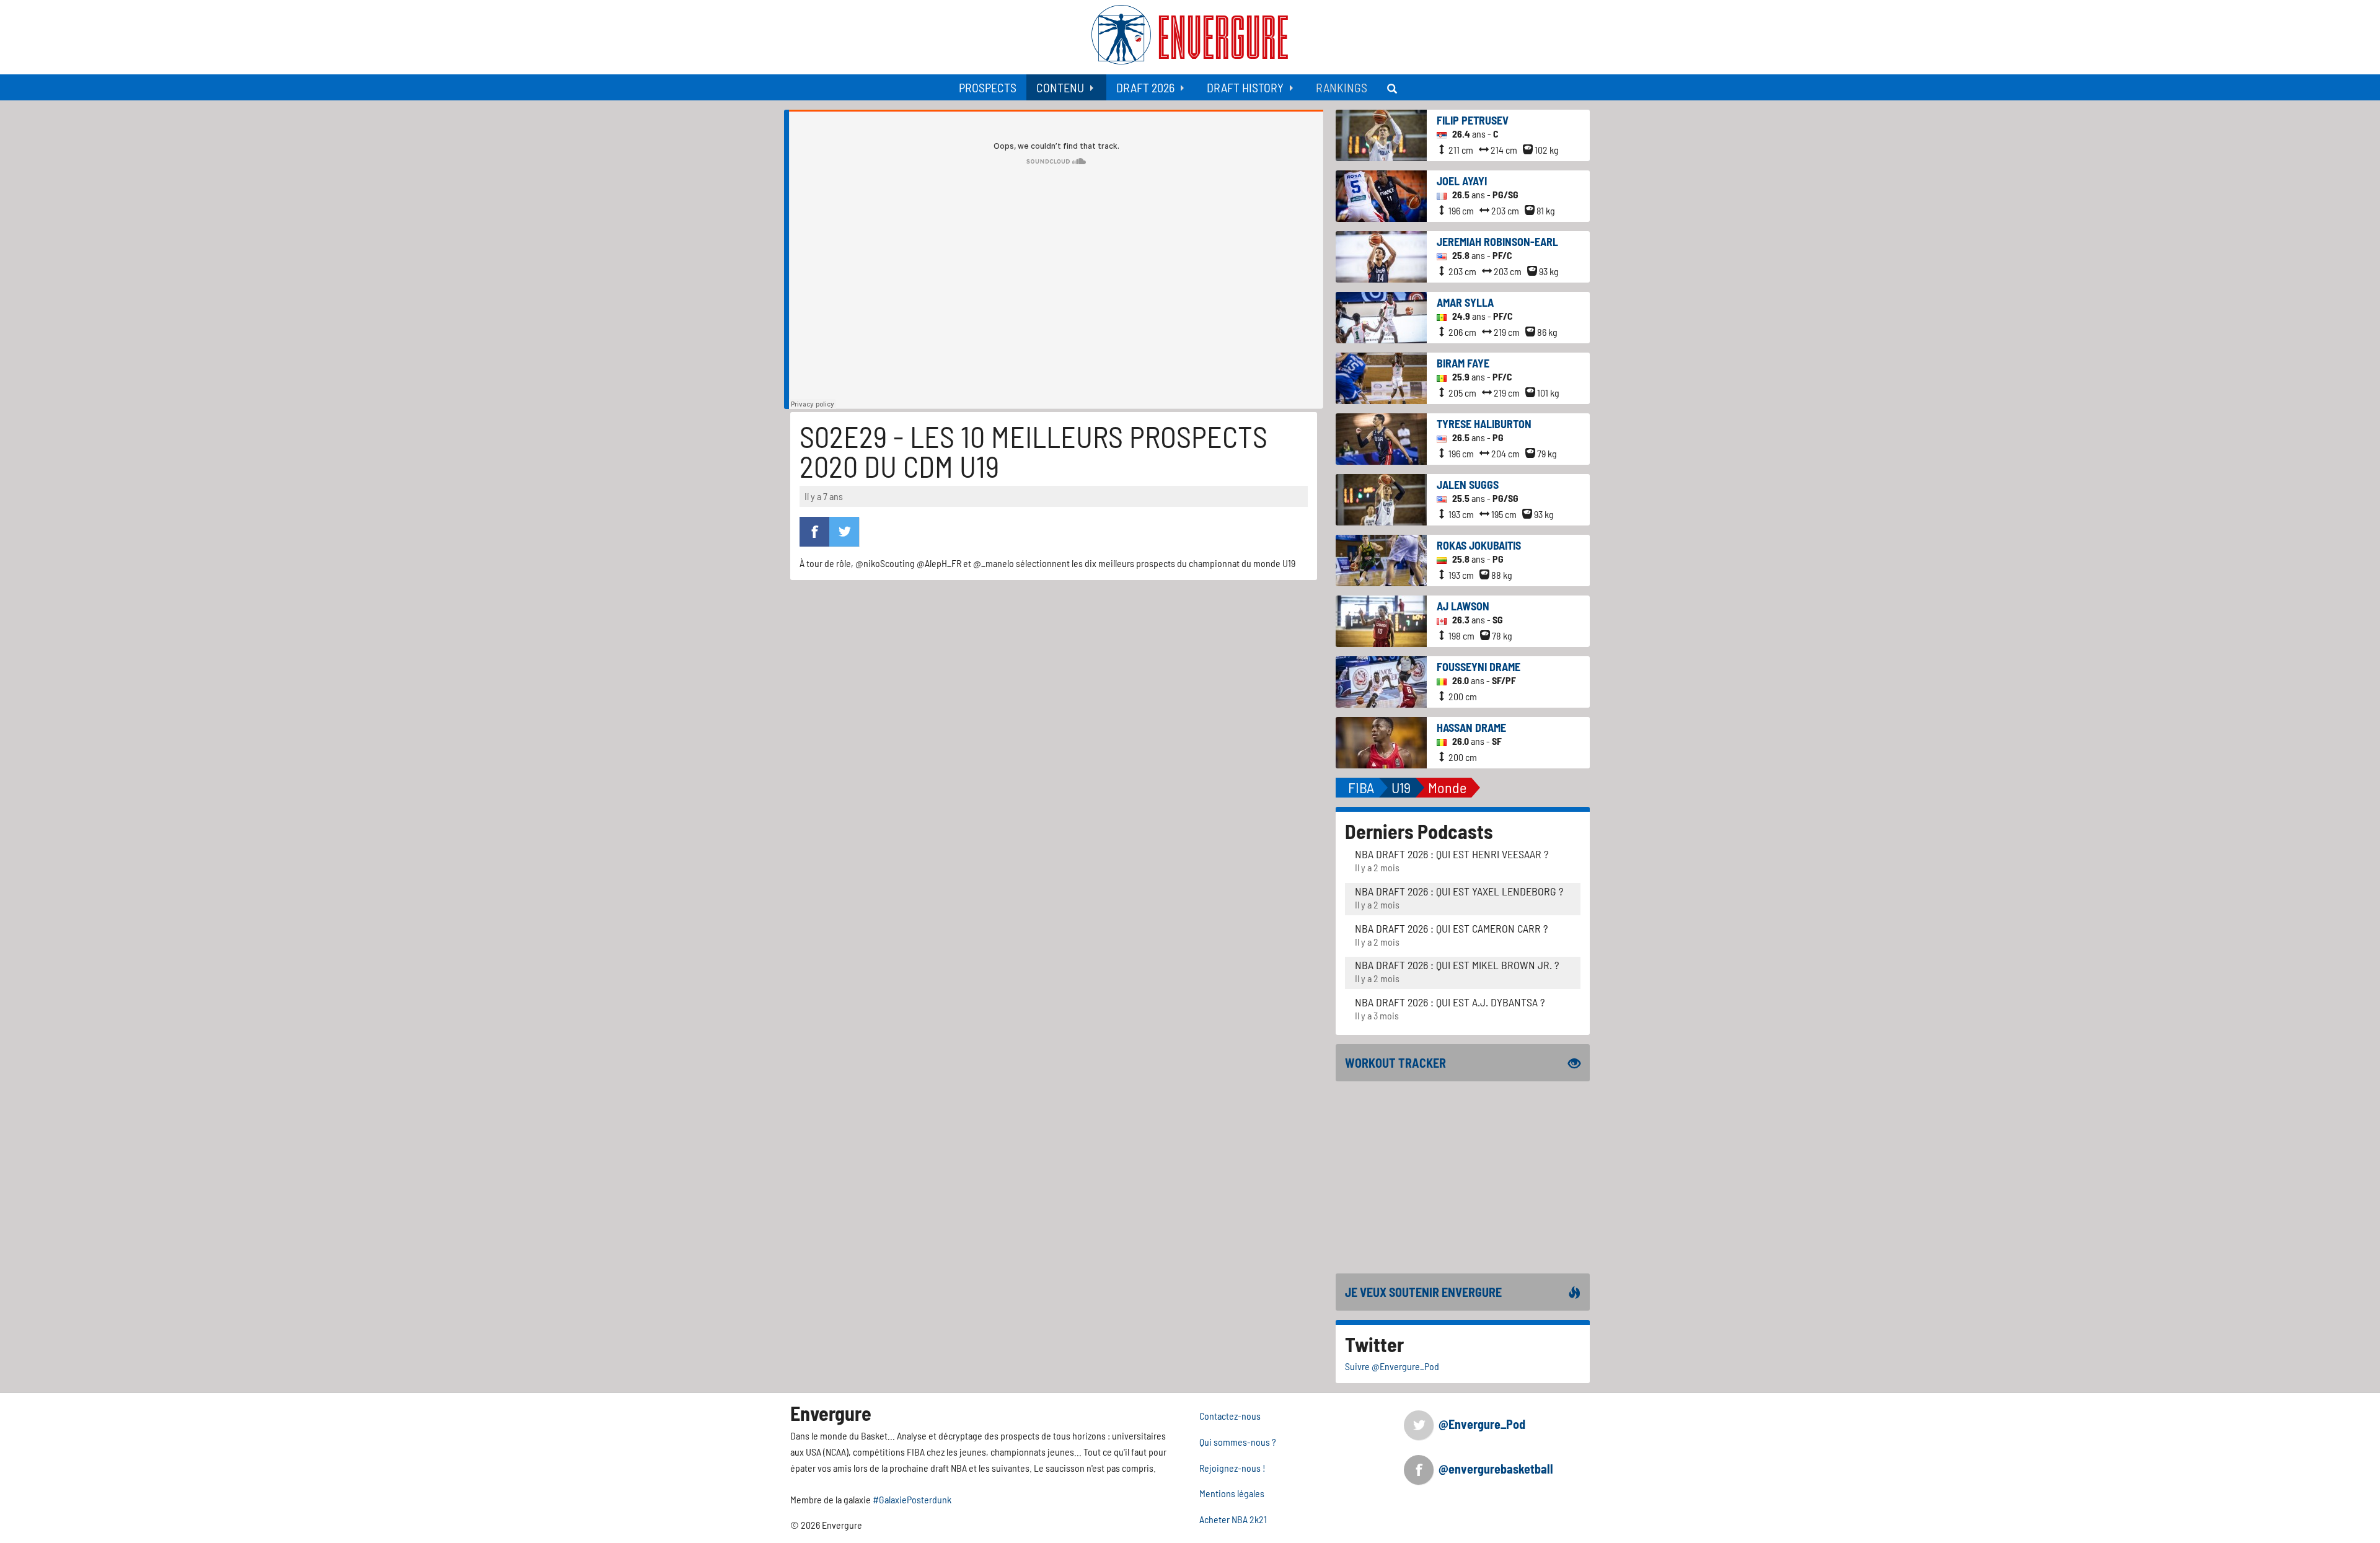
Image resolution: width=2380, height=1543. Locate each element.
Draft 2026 (1145, 87)
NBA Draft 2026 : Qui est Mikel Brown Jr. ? (1457, 965)
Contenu (1060, 87)
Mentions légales (1232, 1493)
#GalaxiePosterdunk (912, 1499)
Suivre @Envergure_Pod (1392, 1366)
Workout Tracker (1395, 1063)
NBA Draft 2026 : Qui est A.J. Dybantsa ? (1450, 1002)
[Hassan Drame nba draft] (1381, 741)
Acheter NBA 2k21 (1233, 1519)
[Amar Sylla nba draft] (1381, 316)
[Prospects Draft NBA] (1393, 87)
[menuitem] (988, 87)
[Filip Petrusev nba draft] (1381, 134)
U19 (1401, 787)
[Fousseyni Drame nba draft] (1381, 681)
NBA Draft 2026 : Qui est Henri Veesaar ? (1452, 854)
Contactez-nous (1230, 1416)
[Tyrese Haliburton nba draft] (1381, 438)
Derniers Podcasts (1419, 831)
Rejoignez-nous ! (1232, 1468)
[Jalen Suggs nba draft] (1381, 499)
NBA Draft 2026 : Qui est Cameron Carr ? (1451, 928)
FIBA (1361, 787)
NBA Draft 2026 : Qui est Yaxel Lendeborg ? (1459, 891)
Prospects (988, 87)
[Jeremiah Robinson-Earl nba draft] (1381, 256)
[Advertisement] (1463, 1177)
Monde (1447, 787)
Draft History (1245, 87)
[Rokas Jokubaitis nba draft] (1381, 559)
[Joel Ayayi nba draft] (1381, 195)
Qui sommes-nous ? (1238, 1442)
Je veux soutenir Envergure (1423, 1292)
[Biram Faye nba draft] (1381, 377)
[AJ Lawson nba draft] (1381, 620)
